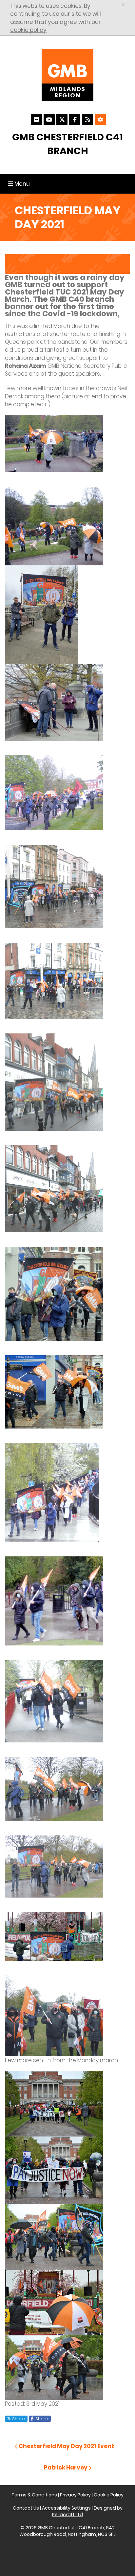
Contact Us (26, 2508)
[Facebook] (75, 120)
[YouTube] (49, 120)
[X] (62, 120)
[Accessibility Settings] (100, 120)
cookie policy (28, 30)
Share (18, 2419)
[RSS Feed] (87, 120)
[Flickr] (36, 120)
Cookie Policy (109, 2495)
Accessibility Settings (66, 2508)
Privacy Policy (75, 2495)
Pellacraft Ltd (67, 2515)
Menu (20, 184)
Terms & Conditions (34, 2495)
